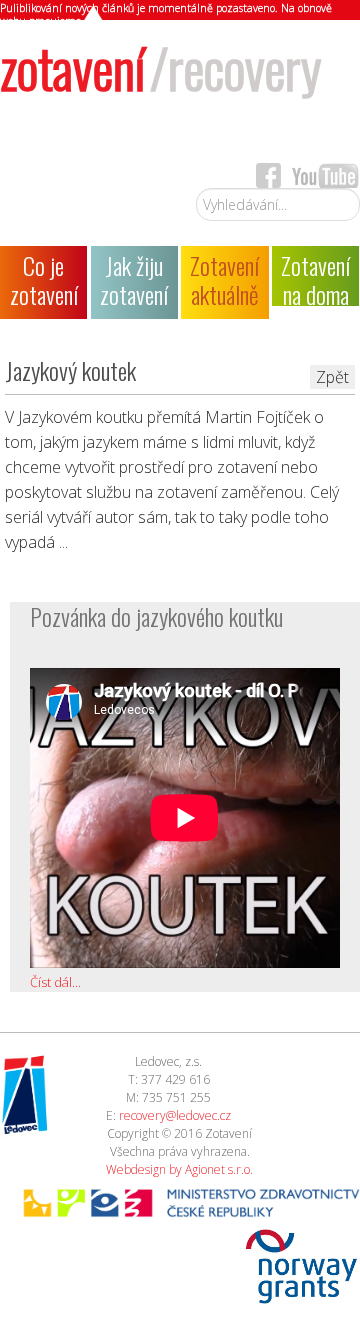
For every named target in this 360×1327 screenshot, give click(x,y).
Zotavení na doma (315, 276)
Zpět (332, 377)
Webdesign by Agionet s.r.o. (179, 1169)
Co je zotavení (44, 279)
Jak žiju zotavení (134, 279)
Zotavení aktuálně (224, 279)
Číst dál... (55, 982)
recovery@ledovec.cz (175, 1115)
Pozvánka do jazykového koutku (156, 616)
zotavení (160, 66)
